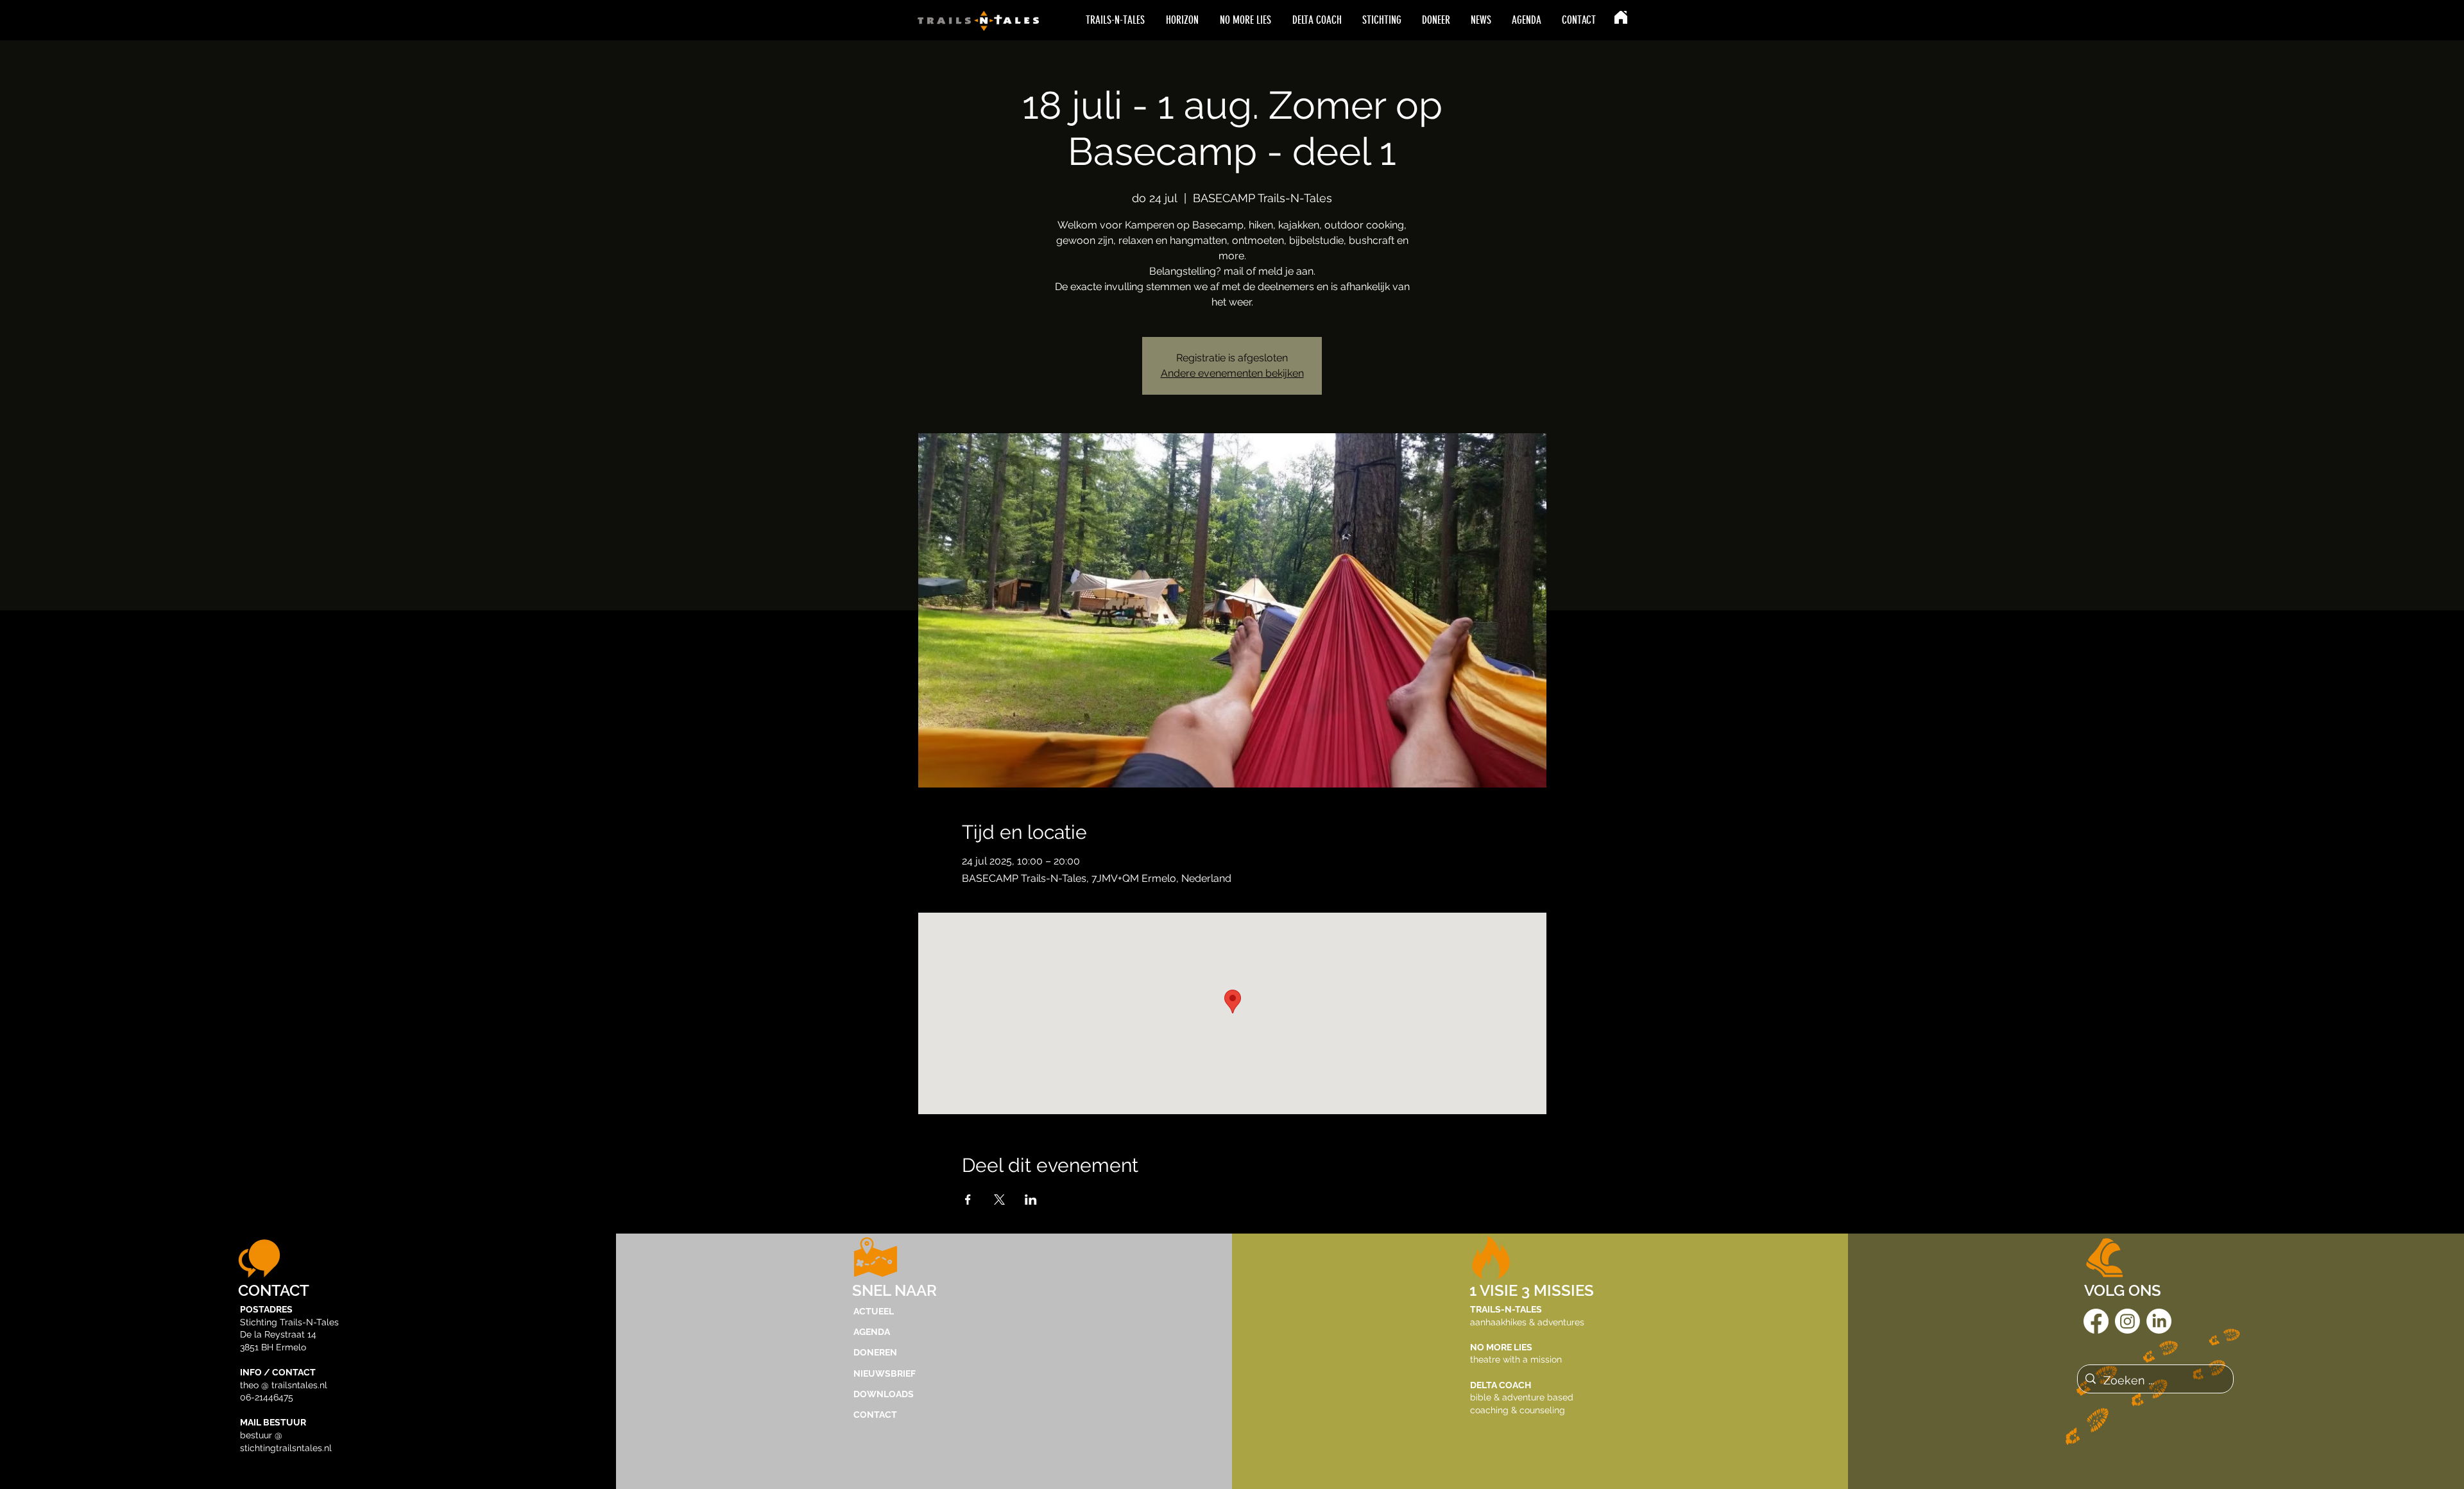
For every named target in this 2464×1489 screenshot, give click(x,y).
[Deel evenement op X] (999, 1200)
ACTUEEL (874, 1311)
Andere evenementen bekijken (1232, 373)
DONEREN (875, 1352)
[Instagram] (2127, 1321)
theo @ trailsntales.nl (284, 1385)
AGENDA (872, 1332)
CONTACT (875, 1415)
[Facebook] (2096, 1321)
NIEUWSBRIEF (885, 1373)
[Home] (1621, 17)
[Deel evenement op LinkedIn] (1031, 1200)
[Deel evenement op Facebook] (968, 1200)
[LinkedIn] (2159, 1321)
